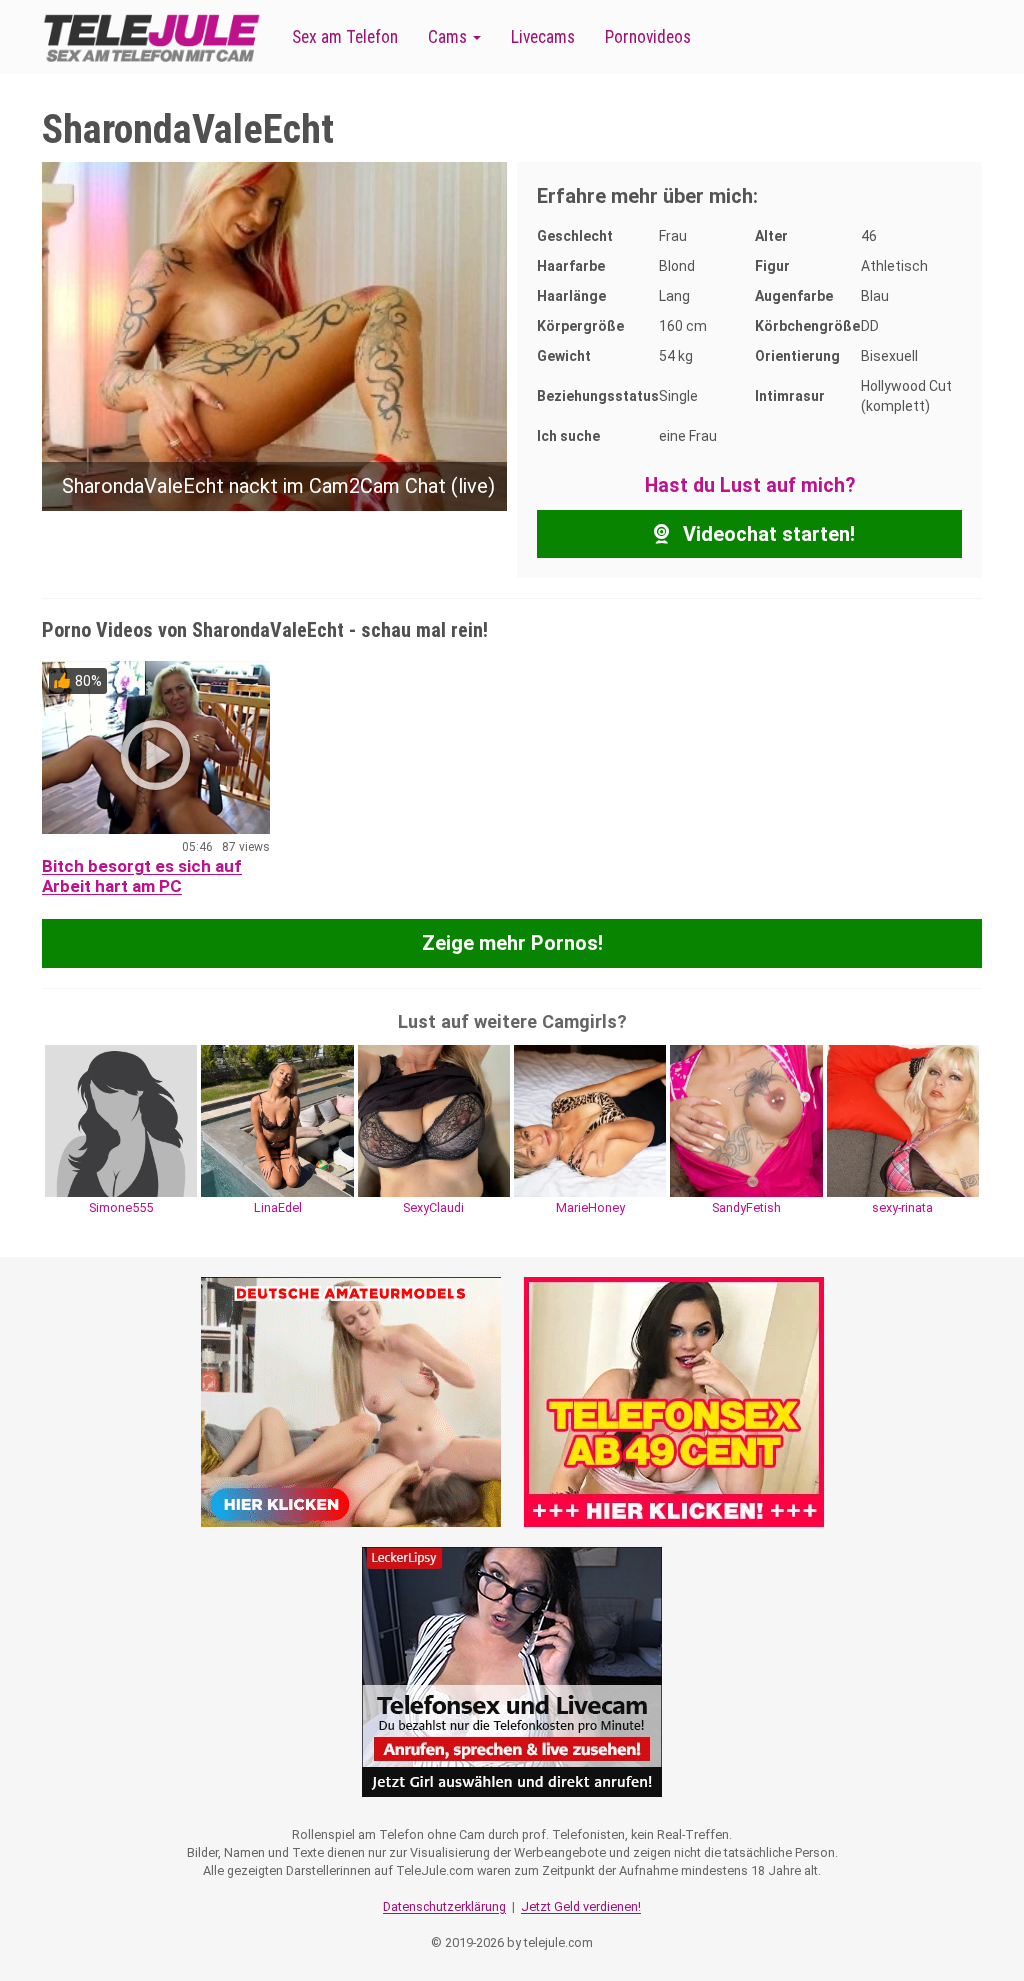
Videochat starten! (766, 534)
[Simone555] (121, 1119)
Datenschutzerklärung (444, 1906)
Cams (449, 37)
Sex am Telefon (345, 37)
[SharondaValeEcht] (274, 335)
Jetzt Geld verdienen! (581, 1906)
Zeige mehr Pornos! (512, 943)
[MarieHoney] (590, 1119)
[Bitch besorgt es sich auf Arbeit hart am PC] (156, 747)
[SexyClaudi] (434, 1119)
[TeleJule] (152, 37)
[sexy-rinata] (903, 1119)
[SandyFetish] (746, 1119)
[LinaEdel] (277, 1119)
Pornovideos (648, 37)
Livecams (543, 37)
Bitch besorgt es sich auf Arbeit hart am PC (142, 876)
